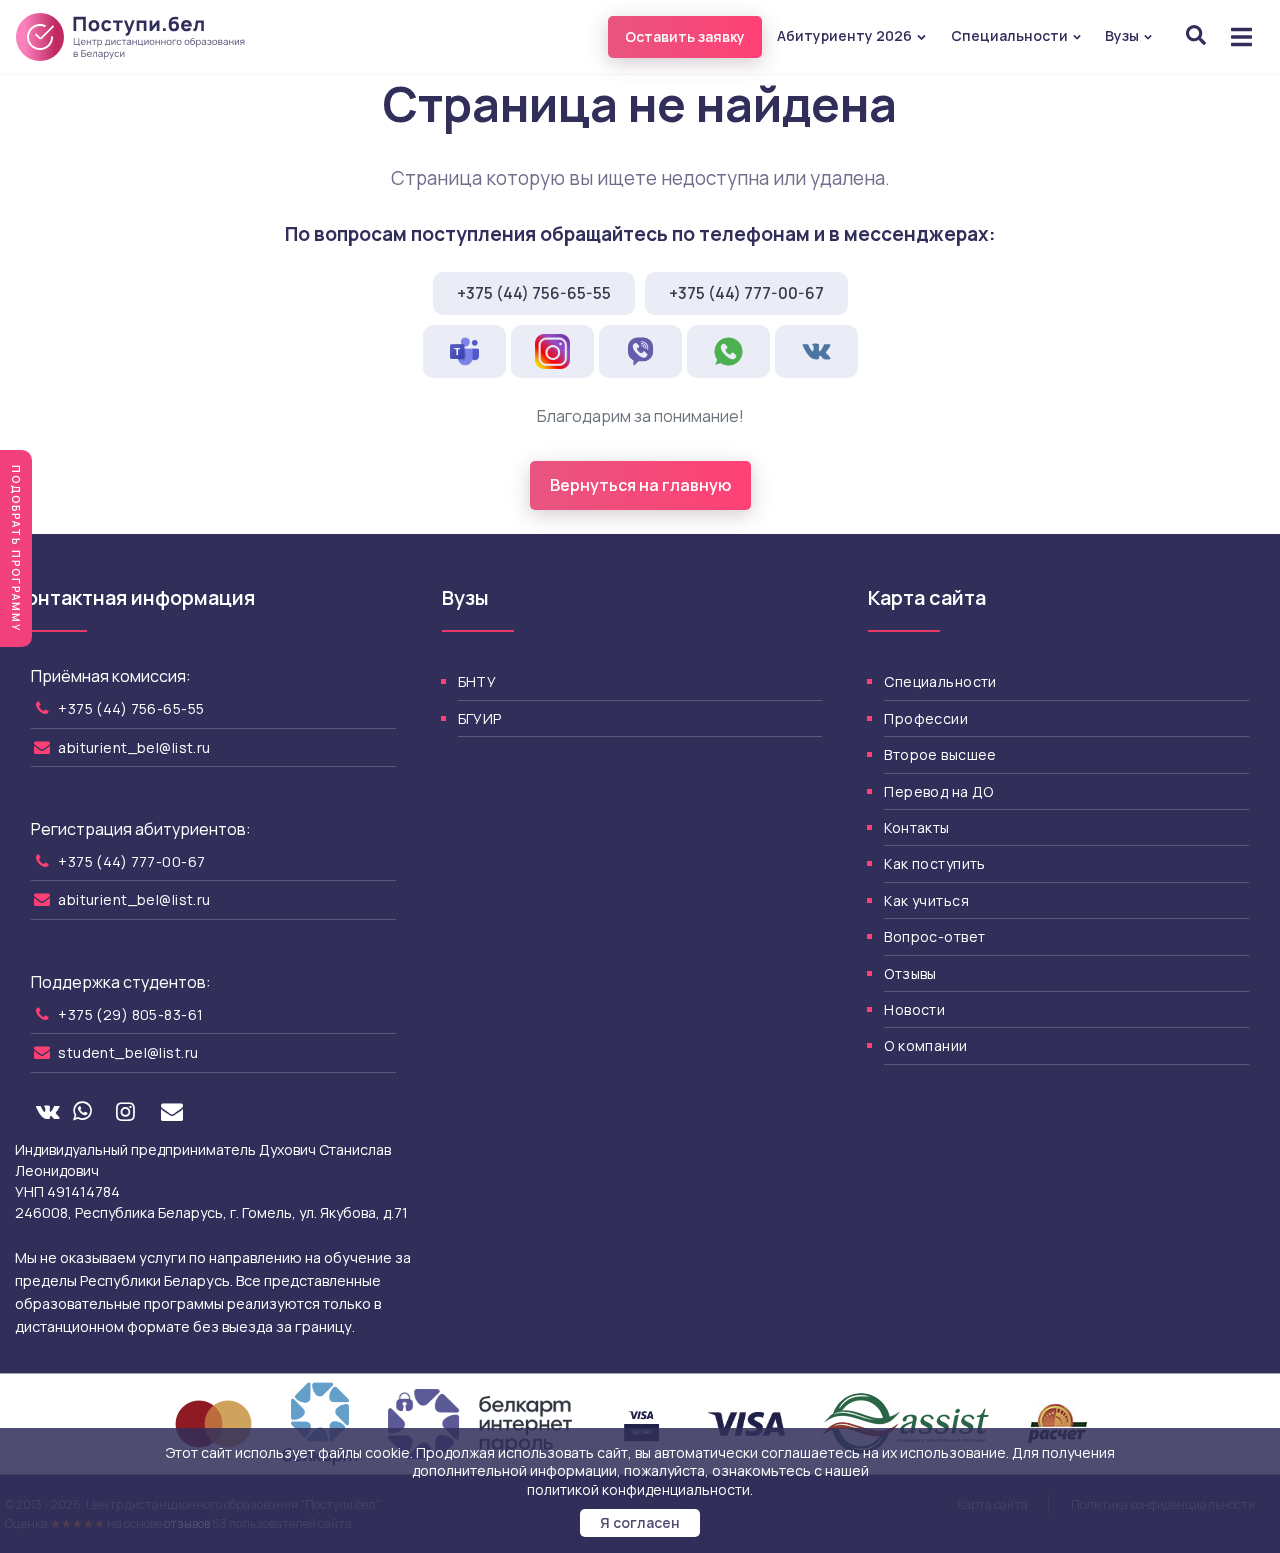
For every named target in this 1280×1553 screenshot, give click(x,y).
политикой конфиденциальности (638, 1489)
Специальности (1011, 35)
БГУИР (480, 718)
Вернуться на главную (640, 485)
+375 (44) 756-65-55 (534, 293)
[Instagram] (125, 1113)
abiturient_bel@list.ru (134, 747)
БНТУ (477, 681)
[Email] (172, 1113)
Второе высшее (940, 754)
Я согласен (640, 1522)
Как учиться (926, 900)
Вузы (1123, 35)
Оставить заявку (685, 36)
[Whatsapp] (82, 1113)
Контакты (916, 827)
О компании (925, 1045)
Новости (914, 1009)
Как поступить (934, 863)
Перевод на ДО (938, 791)
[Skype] (464, 351)
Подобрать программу (16, 548)
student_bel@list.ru (128, 1052)
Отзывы (910, 973)
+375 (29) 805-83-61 (130, 1014)
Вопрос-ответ (934, 936)
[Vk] (47, 1113)
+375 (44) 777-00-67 (746, 293)
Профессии (926, 718)
